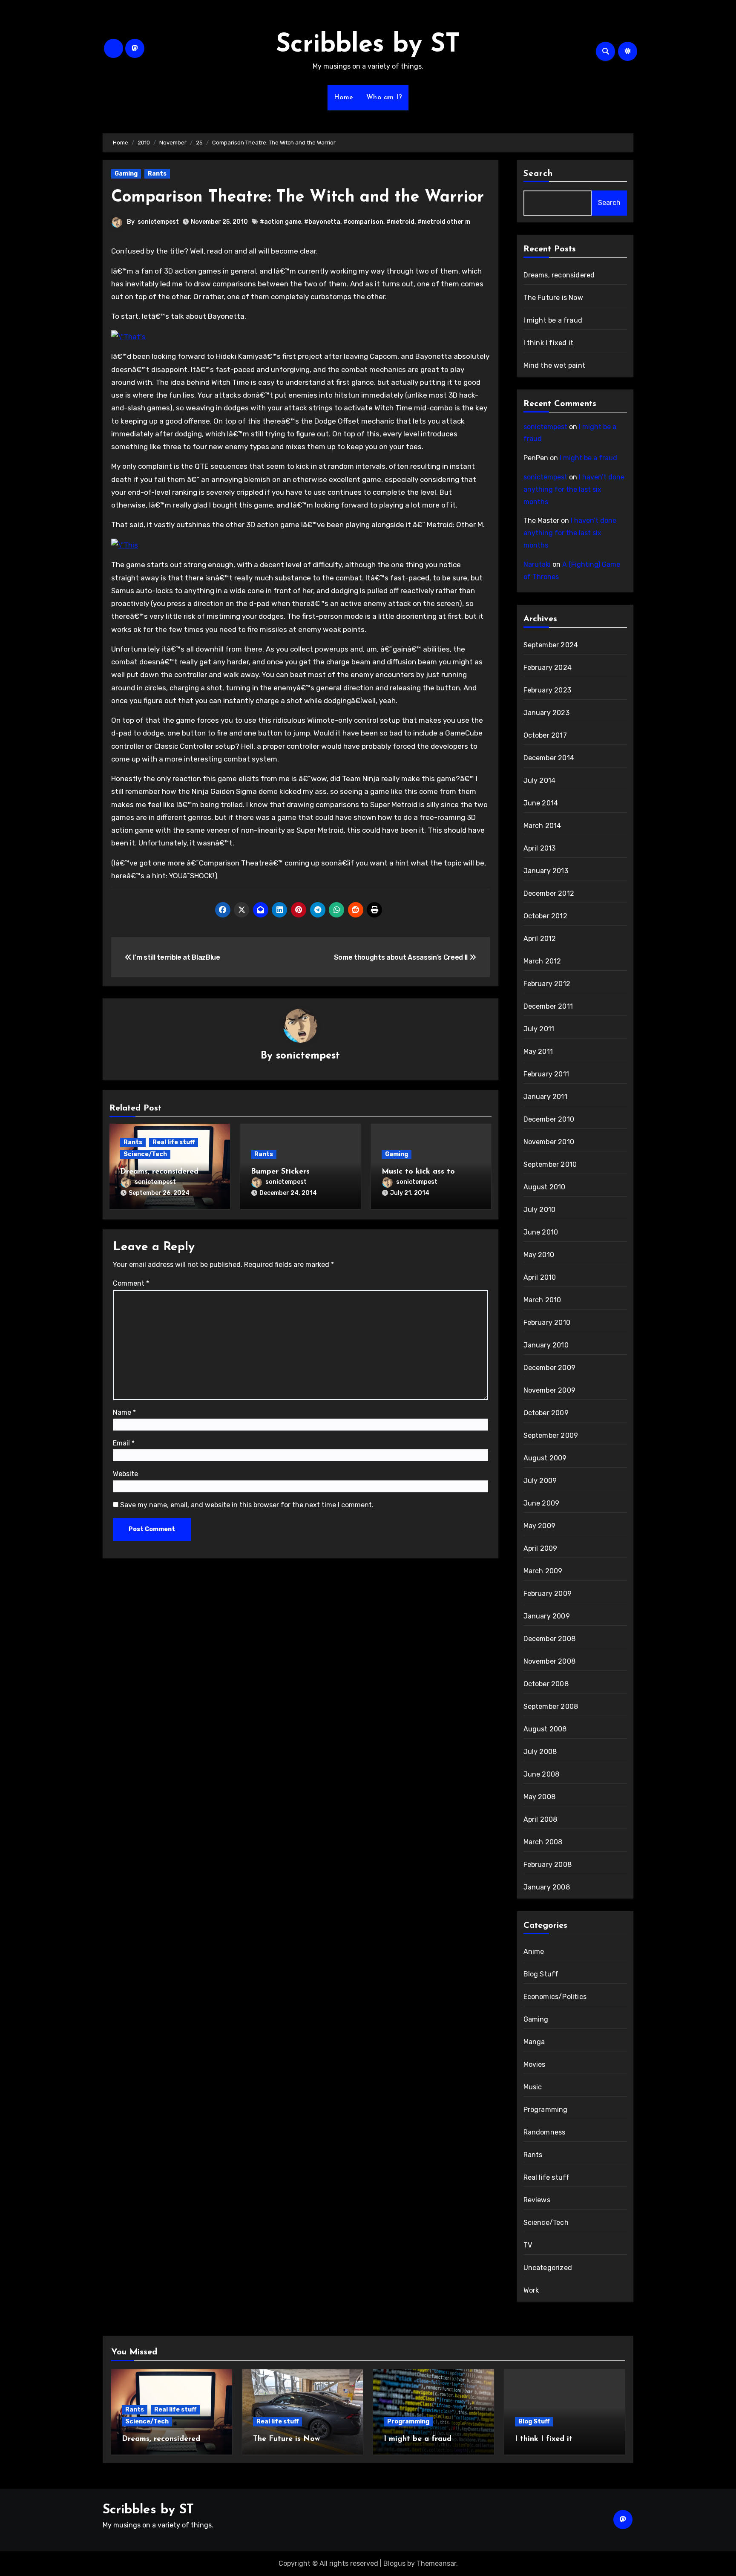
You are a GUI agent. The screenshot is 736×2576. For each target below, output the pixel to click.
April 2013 (540, 848)
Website (125, 1474)
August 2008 (545, 1729)
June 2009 (542, 1503)
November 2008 (550, 1661)
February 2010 (547, 1323)
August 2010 (545, 1187)
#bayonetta (322, 222)
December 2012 (549, 893)
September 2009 (551, 1435)
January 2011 (545, 1097)
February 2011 (546, 1074)
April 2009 (540, 1548)
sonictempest (158, 222)
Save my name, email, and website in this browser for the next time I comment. (247, 1505)
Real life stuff (174, 1142)
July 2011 (539, 1029)
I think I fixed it (549, 343)
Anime (534, 1951)
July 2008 (540, 1752)
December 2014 (549, 758)
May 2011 (538, 1051)
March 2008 (543, 1842)
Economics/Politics (555, 1997)
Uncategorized (548, 2268)
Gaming (126, 174)
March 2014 (542, 826)
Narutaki (537, 564)
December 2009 (550, 1368)
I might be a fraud (553, 320)
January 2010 (546, 1345)
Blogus (394, 2563)
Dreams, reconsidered (159, 1172)
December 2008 (550, 1639)
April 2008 (540, 1819)
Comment (131, 1283)
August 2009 (545, 1458)
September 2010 (550, 1164)
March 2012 (542, 961)
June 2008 (542, 1774)
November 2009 (550, 1390)
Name (124, 1412)
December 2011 (548, 1006)
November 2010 (549, 1142)
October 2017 (545, 735)
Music (533, 2087)
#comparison (363, 222)
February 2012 (547, 984)
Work (531, 2290)
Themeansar (436, 2563)
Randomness (545, 2132)
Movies (535, 2064)
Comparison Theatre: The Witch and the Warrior (298, 198)
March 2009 (543, 1571)
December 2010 (549, 1119)
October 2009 (546, 1413)
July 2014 (540, 780)
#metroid (400, 222)
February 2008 (548, 1865)
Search (538, 174)
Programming (546, 2110)
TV (528, 2245)
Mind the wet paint (555, 365)
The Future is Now (553, 298)
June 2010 (541, 1232)
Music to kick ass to (418, 1172)
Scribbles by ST (368, 45)
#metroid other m (444, 222)
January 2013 (546, 871)
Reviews (537, 2200)
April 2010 (540, 1277)
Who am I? (384, 98)
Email (124, 1443)
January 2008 (547, 1887)
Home (344, 98)
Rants (157, 174)
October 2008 (546, 1684)
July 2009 (540, 1481)
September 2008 (551, 1706)
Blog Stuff (541, 1974)
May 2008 (540, 1797)
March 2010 (542, 1300)
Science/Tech (145, 1154)
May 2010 (539, 1255)
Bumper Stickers (280, 1172)
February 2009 (548, 1594)
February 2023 (548, 690)
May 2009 (540, 1526)
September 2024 (551, 645)
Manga (534, 2042)
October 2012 (545, 916)
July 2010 (540, 1210)
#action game (280, 222)
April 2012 (540, 939)
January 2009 (547, 1616)
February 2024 (548, 668)
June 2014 (541, 803)
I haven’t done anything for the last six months (574, 489)
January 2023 (546, 713)
